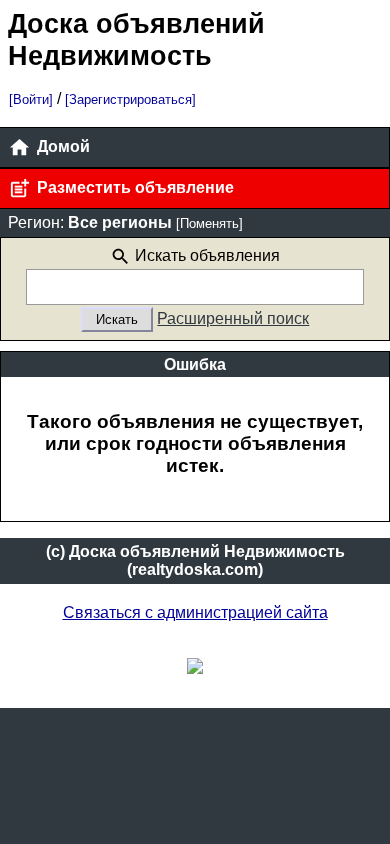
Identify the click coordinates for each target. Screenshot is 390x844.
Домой (61, 146)
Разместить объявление (133, 187)
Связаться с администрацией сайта (195, 612)
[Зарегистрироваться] (130, 99)
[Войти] (31, 99)
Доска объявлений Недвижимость (136, 39)
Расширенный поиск (233, 318)
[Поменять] (209, 223)
